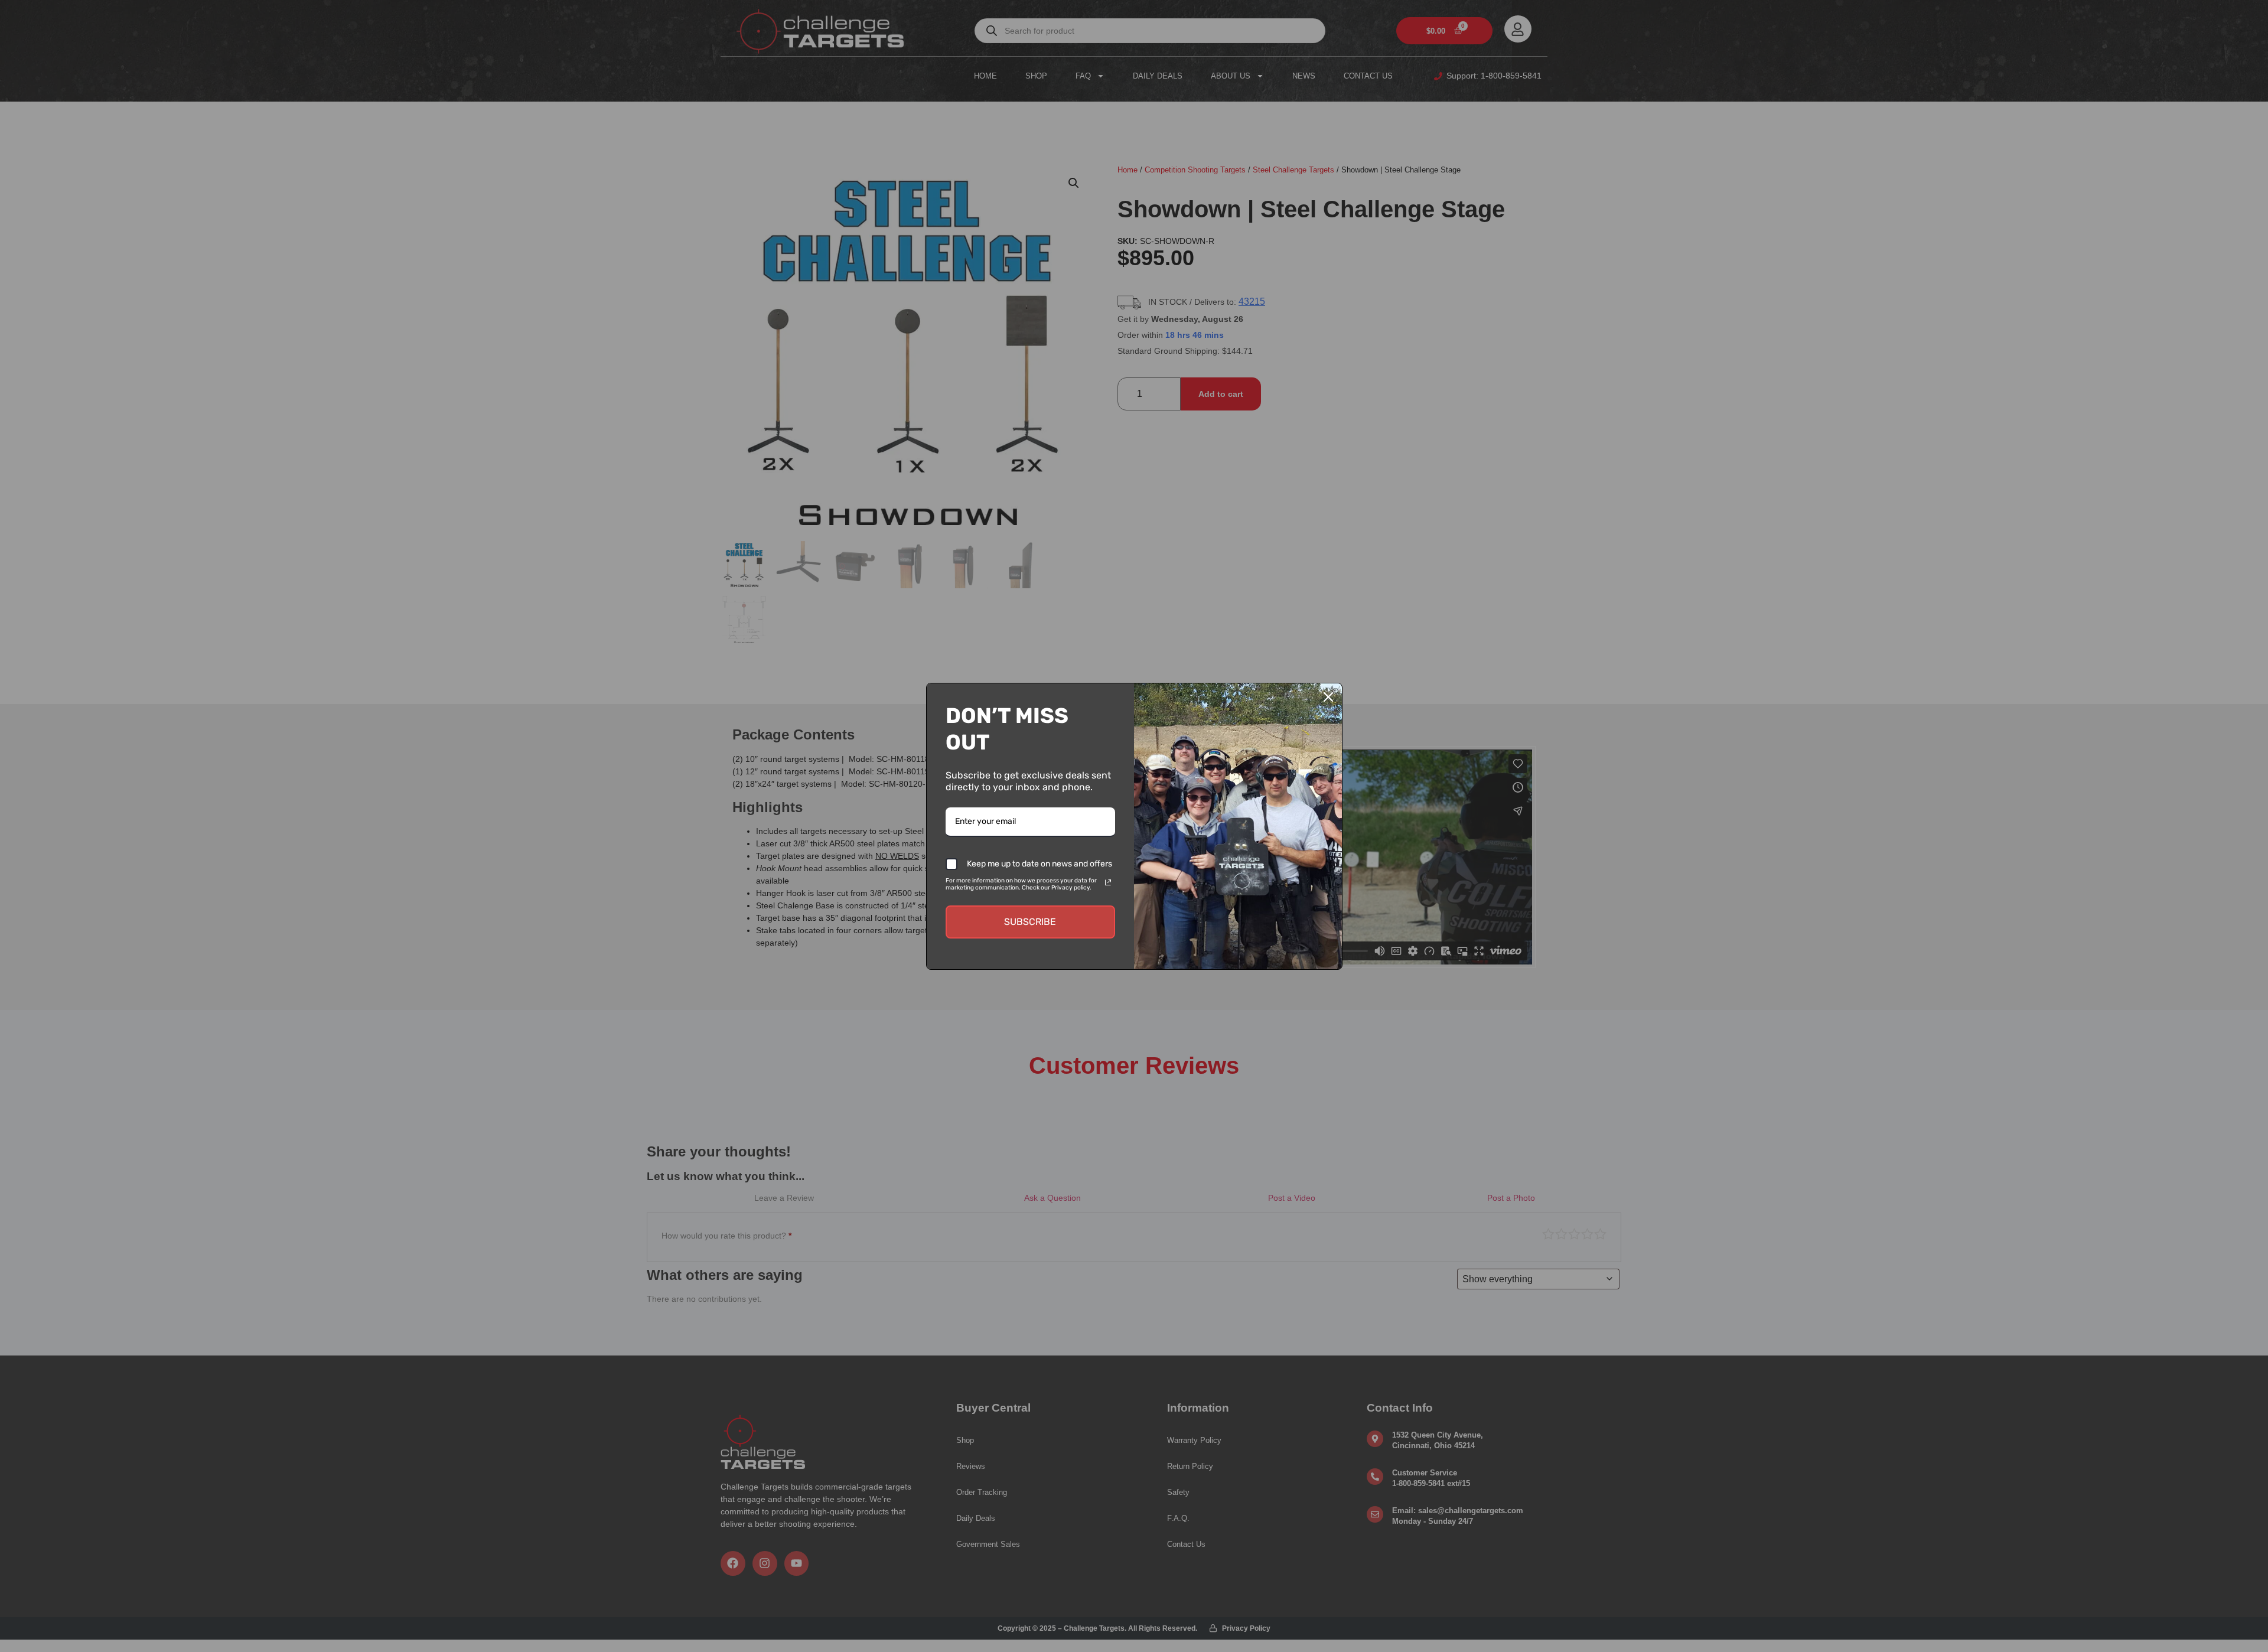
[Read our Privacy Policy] (1108, 882)
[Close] (1328, 697)
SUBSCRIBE (1030, 922)
